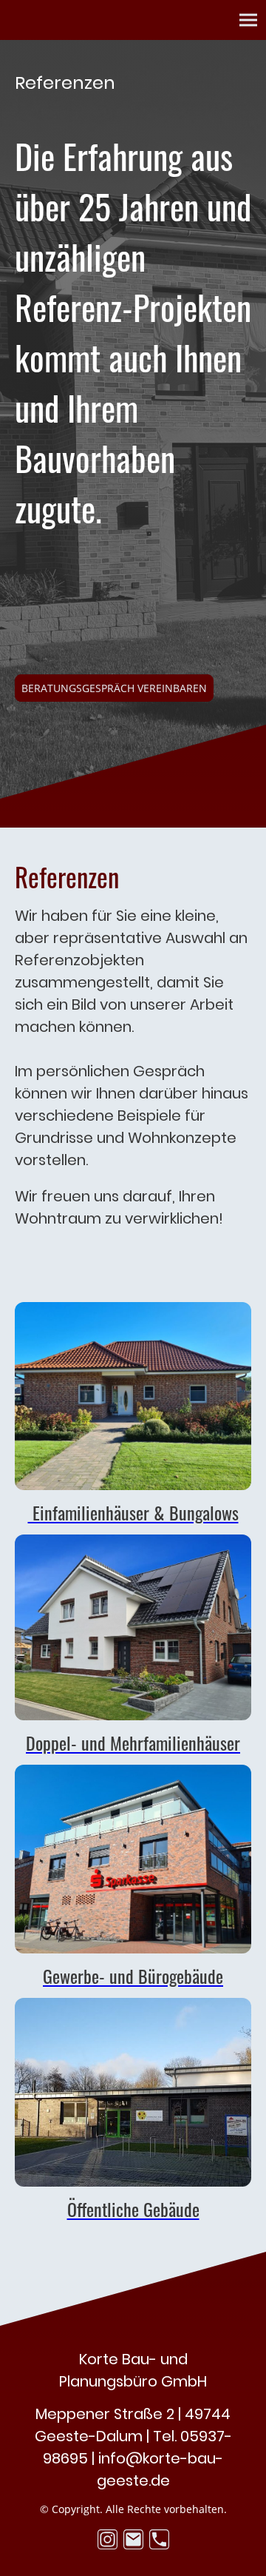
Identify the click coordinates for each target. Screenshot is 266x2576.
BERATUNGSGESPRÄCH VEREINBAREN (114, 688)
